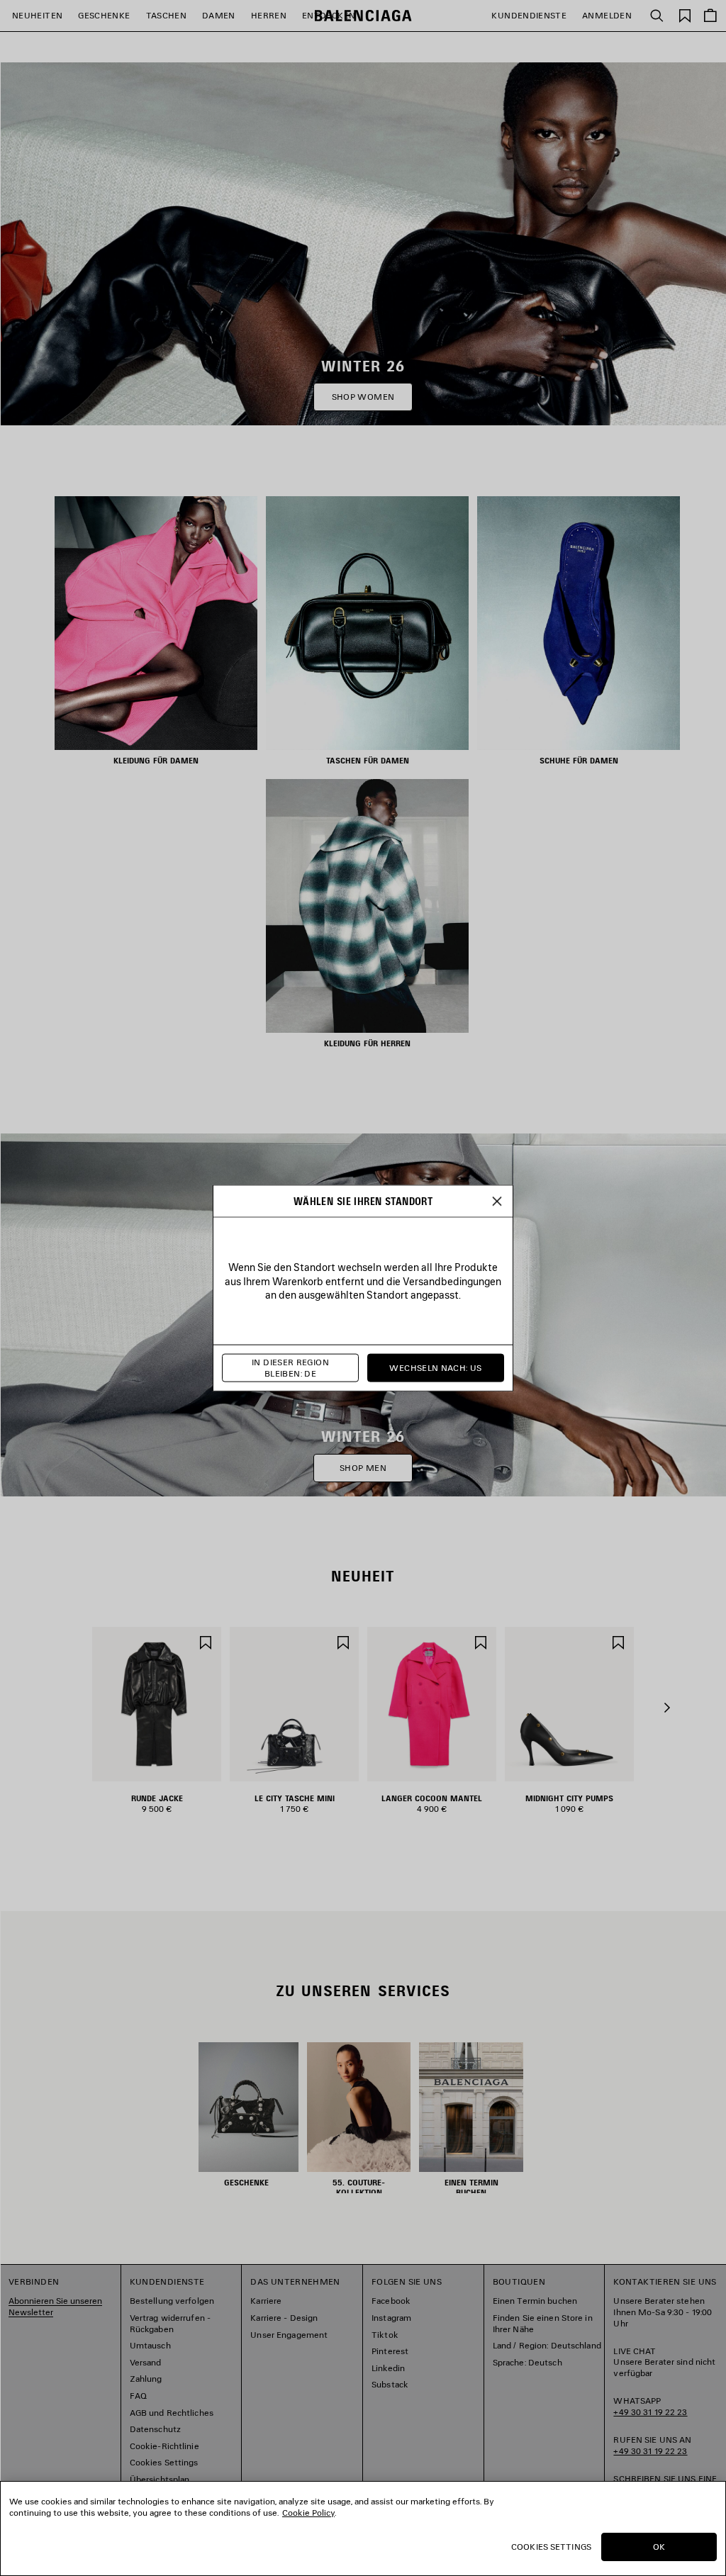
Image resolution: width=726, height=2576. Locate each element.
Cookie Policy (308, 2513)
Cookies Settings (551, 2547)
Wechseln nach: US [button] (435, 1368)
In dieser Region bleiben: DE (290, 1368)
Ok (659, 2547)
